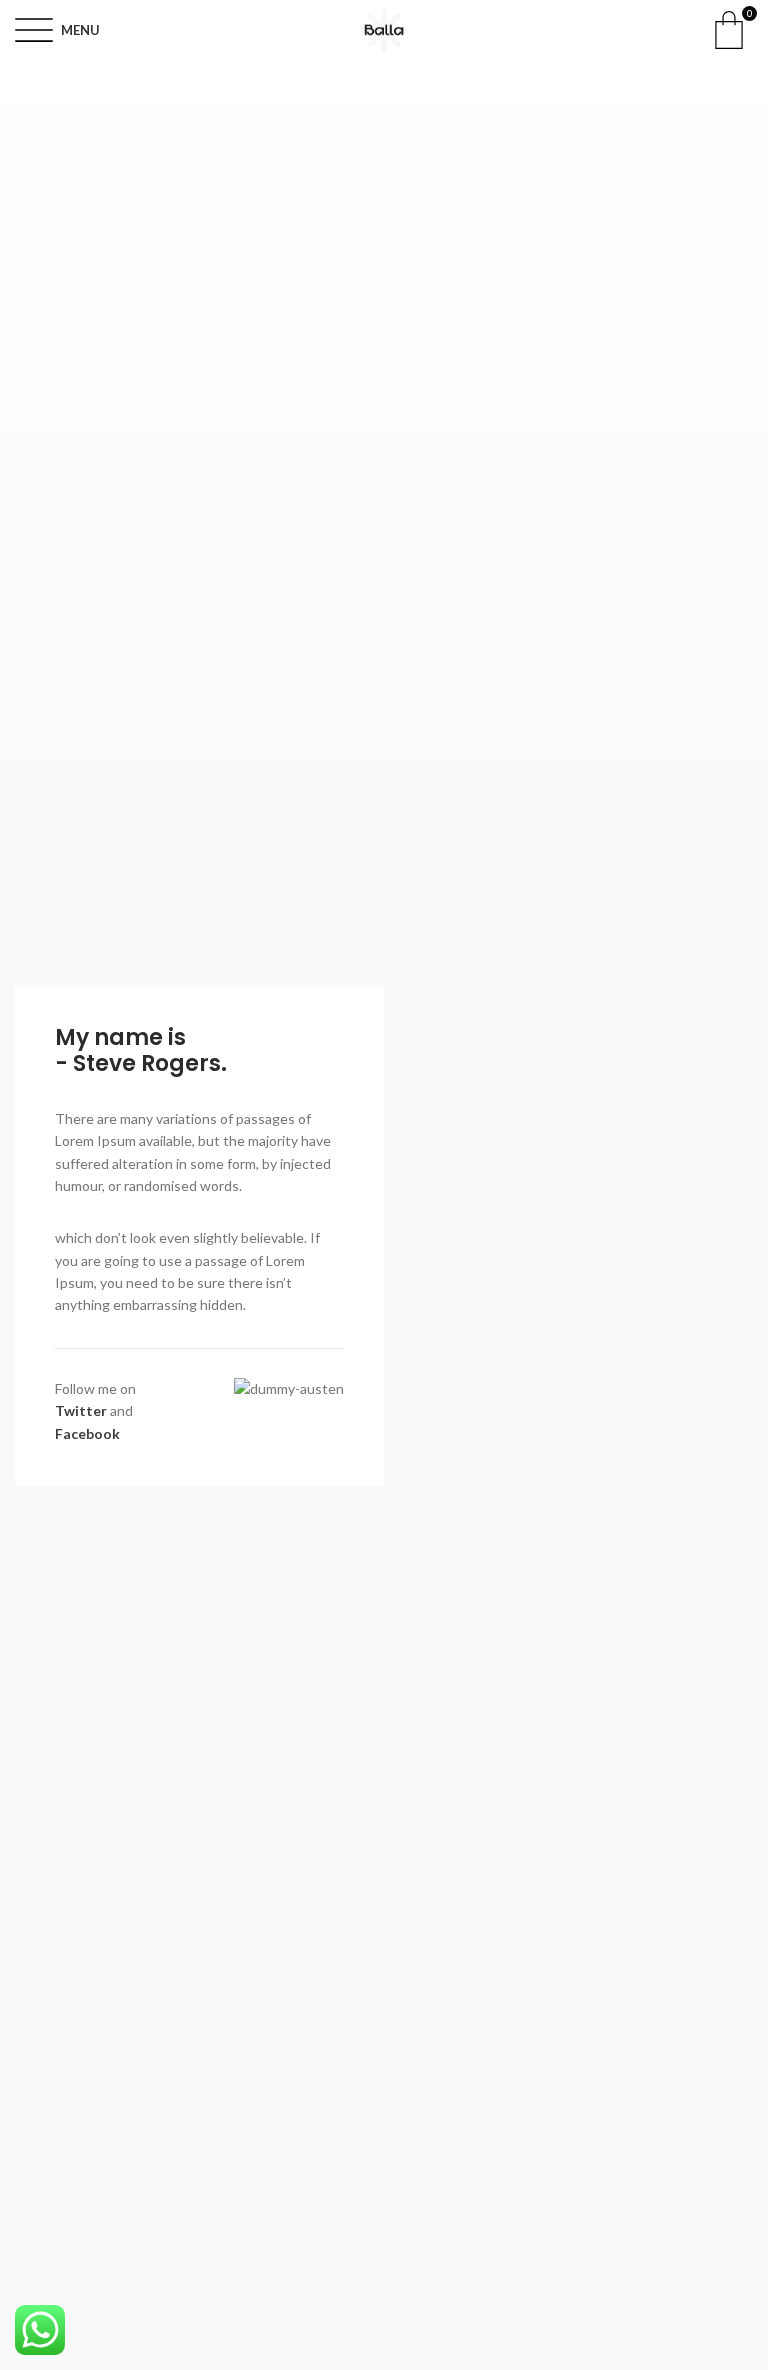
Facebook (87, 1433)
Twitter (81, 1410)
